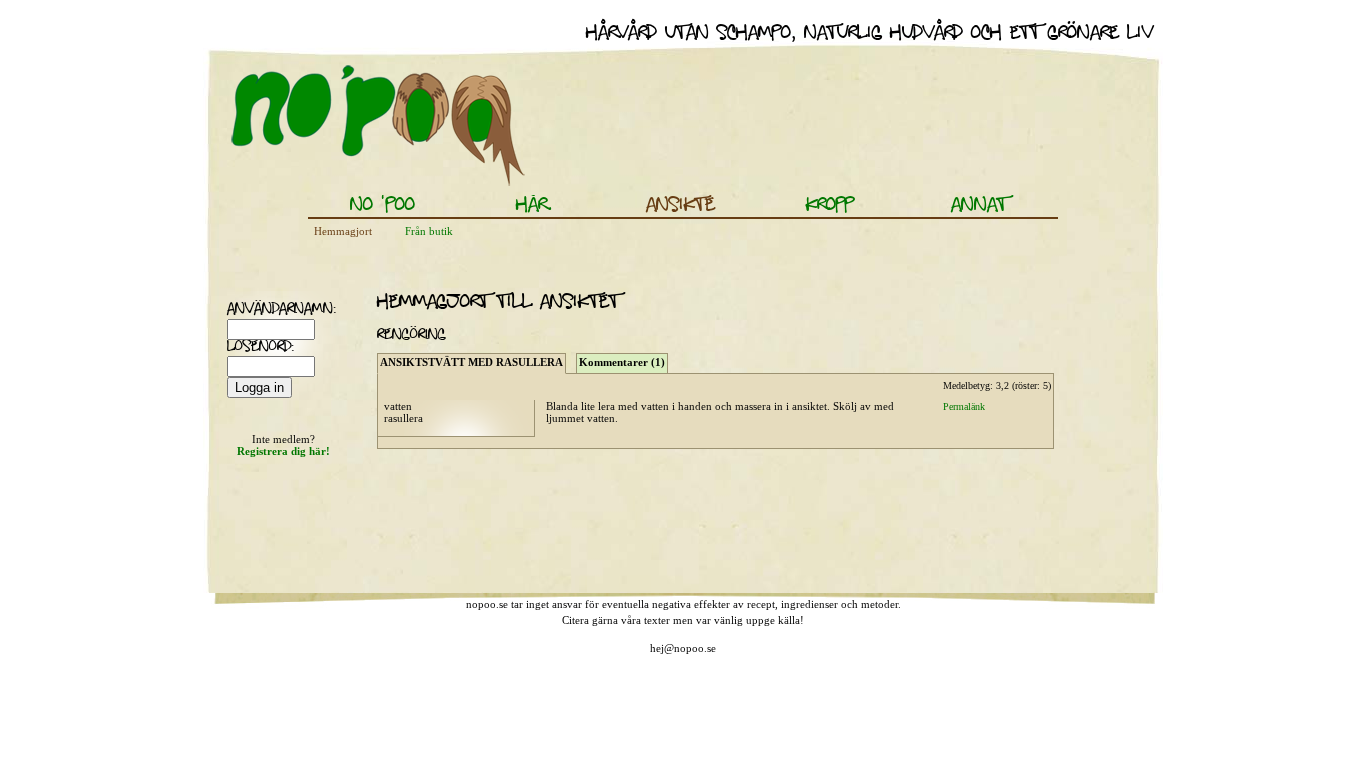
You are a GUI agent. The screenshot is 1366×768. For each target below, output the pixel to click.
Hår (531, 206)
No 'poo (382, 206)
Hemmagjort (343, 231)
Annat (979, 206)
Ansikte (680, 206)
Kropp (830, 206)
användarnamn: (252, 310)
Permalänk (964, 406)
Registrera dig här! (283, 451)
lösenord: (252, 348)
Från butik (429, 231)
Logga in (259, 387)
